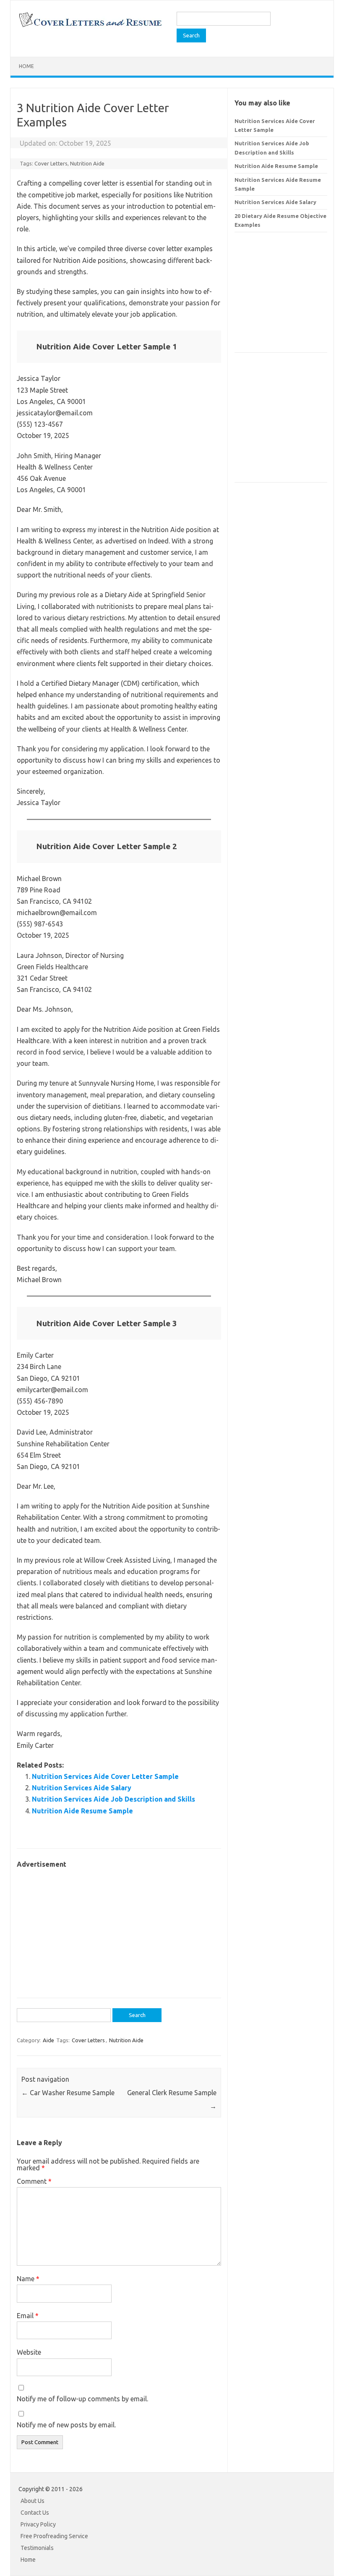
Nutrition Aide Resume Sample (82, 1811)
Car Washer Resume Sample (68, 2093)
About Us (33, 2501)
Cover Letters (51, 163)
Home (26, 66)
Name (28, 2279)
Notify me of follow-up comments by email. (82, 2399)
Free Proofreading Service (54, 2536)
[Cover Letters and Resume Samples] (90, 26)
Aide (48, 2040)
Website (29, 2352)
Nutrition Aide (87, 163)
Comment (34, 2181)
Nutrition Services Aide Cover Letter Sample (105, 1776)
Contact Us (35, 2513)
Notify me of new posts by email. (66, 2425)
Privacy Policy (38, 2524)
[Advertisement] (119, 1929)
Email (28, 2316)
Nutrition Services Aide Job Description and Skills (113, 1799)
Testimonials (37, 2548)
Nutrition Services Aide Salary (82, 1788)
